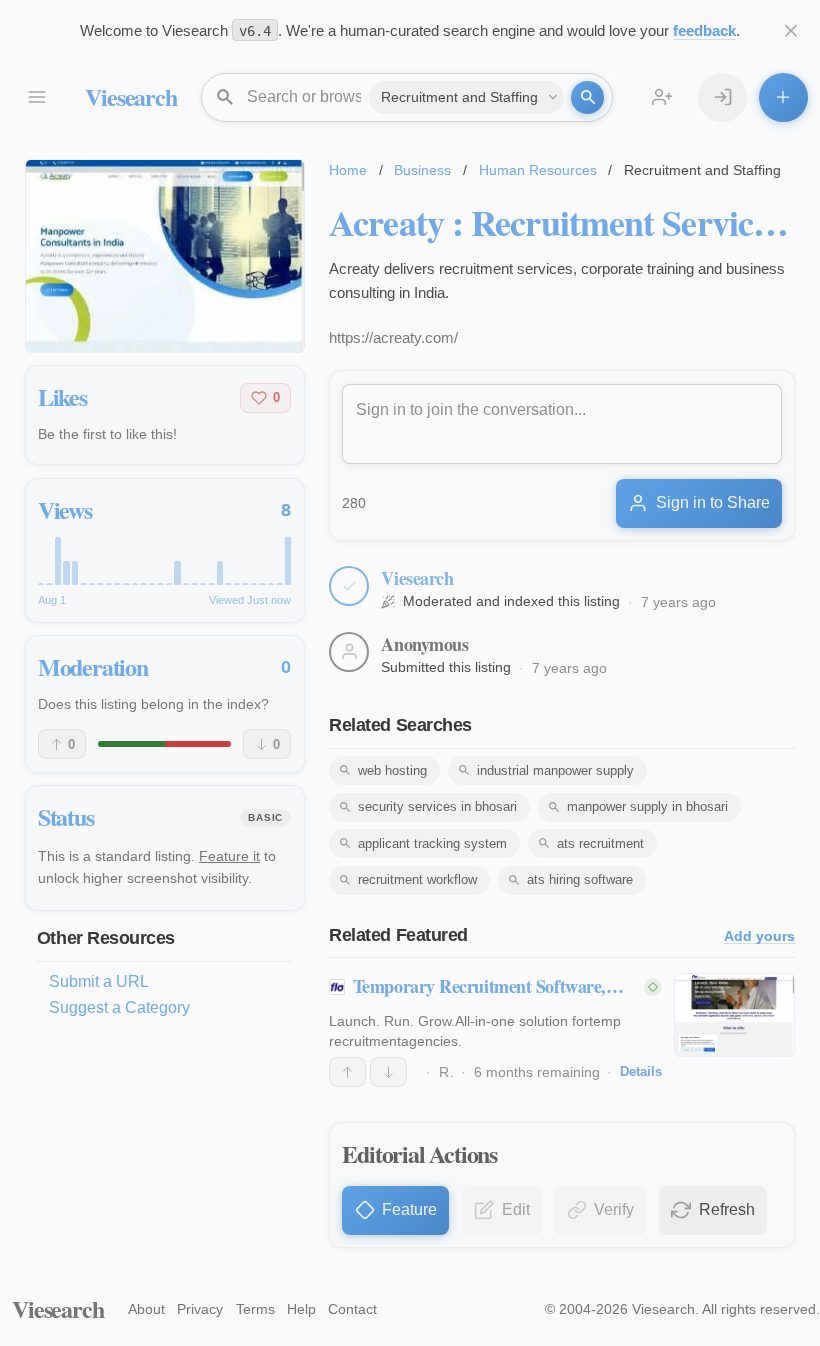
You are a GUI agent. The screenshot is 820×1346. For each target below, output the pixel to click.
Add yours (759, 936)
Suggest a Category (119, 1007)
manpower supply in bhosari (647, 806)
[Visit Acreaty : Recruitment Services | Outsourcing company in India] (165, 256)
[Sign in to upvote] (347, 1072)
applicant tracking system (432, 843)
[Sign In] (722, 97)
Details (641, 1071)
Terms (255, 1309)
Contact (352, 1309)
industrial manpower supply (555, 770)
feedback (704, 30)
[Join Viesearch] (662, 97)
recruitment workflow (417, 879)
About (146, 1309)
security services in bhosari (437, 806)
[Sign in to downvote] (388, 1072)
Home (348, 170)
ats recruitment (600, 843)
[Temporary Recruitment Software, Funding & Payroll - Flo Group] (734, 1015)
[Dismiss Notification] (791, 30)
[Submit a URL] (783, 97)
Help (301, 1309)
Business (422, 170)
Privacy (200, 1309)
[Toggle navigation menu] (36, 97)
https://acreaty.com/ (393, 337)
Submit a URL (99, 981)
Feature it (229, 856)
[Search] (587, 97)
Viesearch (130, 96)
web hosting (392, 770)
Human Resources (538, 170)
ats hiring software (580, 879)
